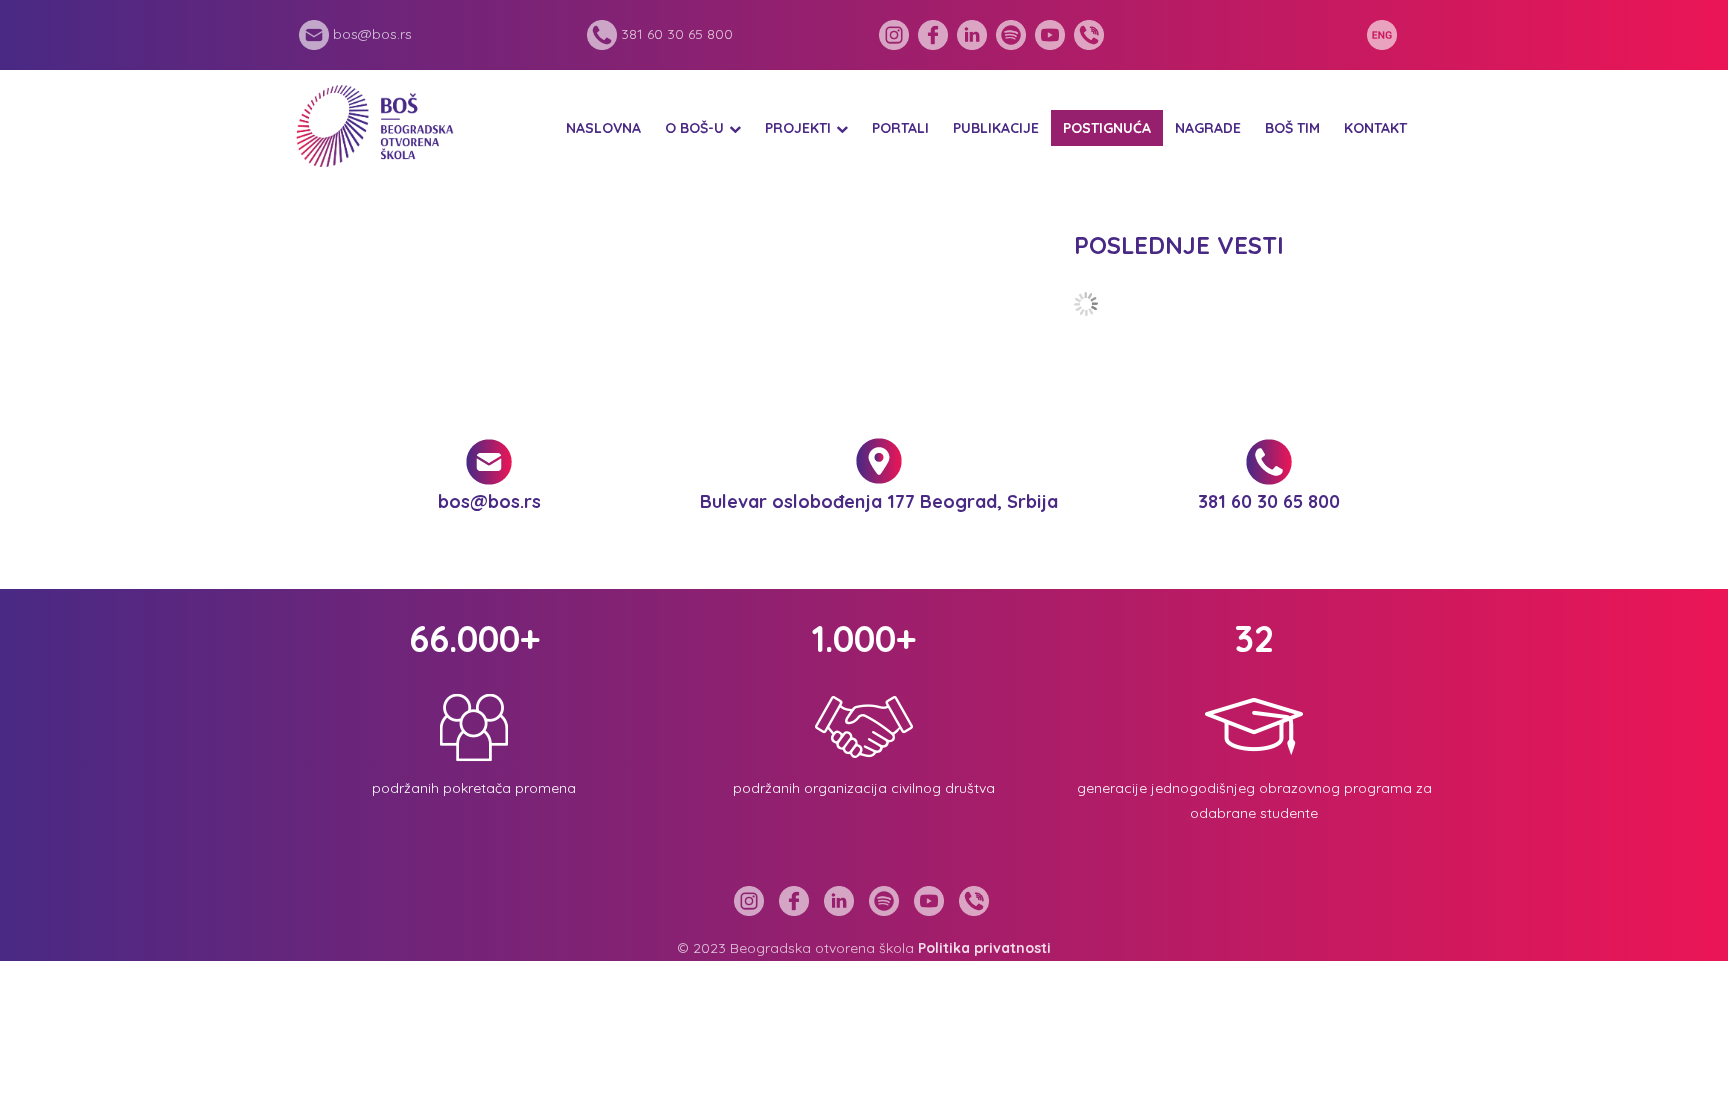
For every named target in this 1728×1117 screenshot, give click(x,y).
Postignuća (1107, 128)
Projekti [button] (798, 128)
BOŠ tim (1292, 128)
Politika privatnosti (984, 948)
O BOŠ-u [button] (694, 128)
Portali (900, 128)
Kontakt (1375, 128)
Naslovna (603, 128)
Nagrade (1208, 128)
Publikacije (996, 128)
